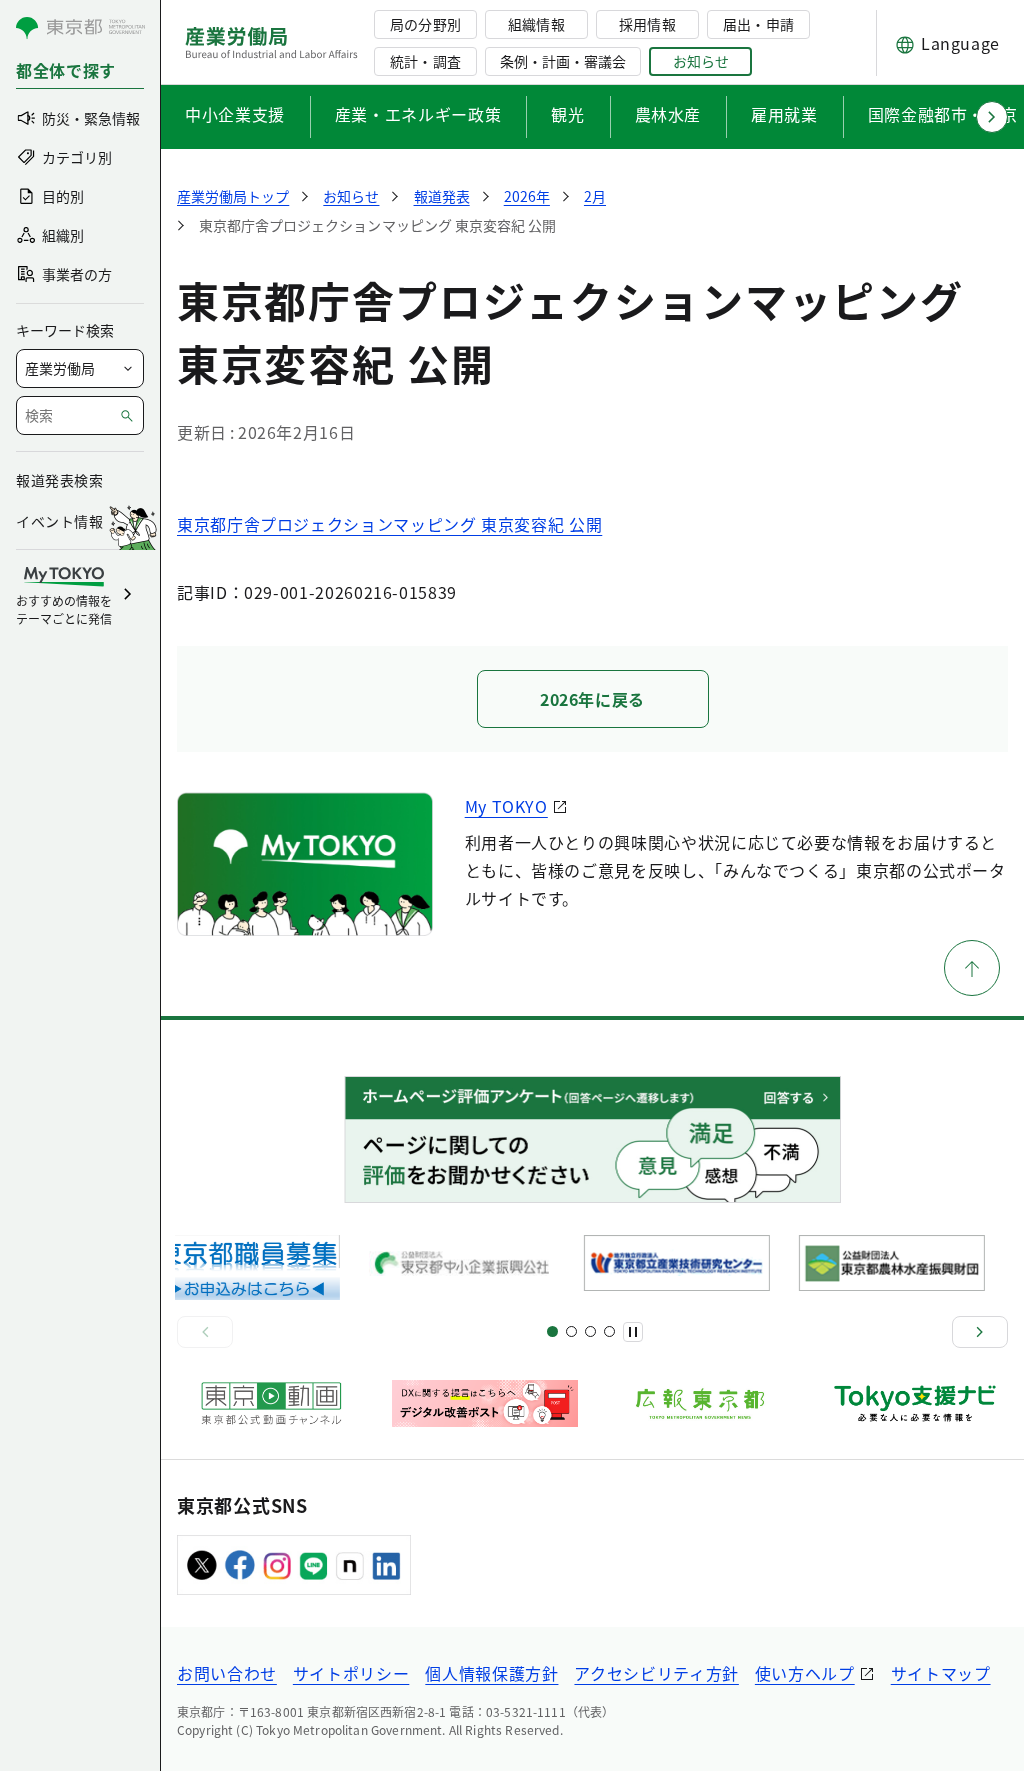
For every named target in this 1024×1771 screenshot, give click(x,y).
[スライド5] (571, 1331)
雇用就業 (784, 114)
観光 (567, 114)
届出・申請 (758, 24)
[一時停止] (633, 1332)
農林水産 (668, 114)
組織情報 (536, 24)
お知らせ (701, 61)
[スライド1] (552, 1331)
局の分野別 (425, 24)
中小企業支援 (235, 114)
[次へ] (980, 1332)
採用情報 (647, 24)
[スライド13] (609, 1331)
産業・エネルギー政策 (418, 114)
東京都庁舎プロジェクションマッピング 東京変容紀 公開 (389, 524)
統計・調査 (425, 61)
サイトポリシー (351, 1673)
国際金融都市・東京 (943, 114)
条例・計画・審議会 (563, 61)
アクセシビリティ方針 (656, 1673)
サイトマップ (941, 1673)
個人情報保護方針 (491, 1673)
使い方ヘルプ (805, 1673)
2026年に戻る (592, 699)
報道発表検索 (59, 480)
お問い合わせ (227, 1673)
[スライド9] (590, 1331)
